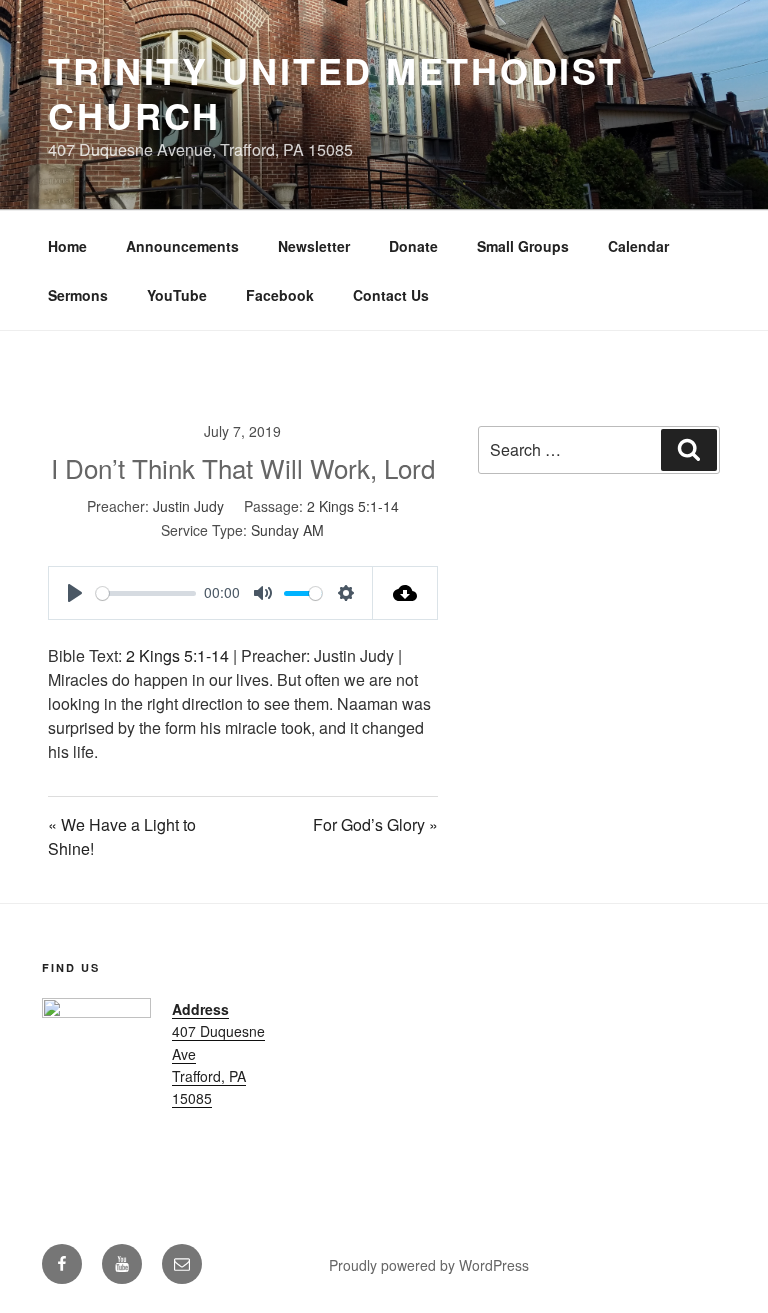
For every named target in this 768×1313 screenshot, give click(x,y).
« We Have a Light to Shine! (122, 836)
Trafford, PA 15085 (209, 1087)
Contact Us (391, 295)
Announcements (182, 246)
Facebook (280, 295)
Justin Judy (188, 506)
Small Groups (523, 246)
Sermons (78, 295)
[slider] (146, 593)
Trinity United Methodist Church (336, 92)
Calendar (638, 246)
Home (67, 246)
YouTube (177, 295)
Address (200, 1009)
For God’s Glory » (375, 824)
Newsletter (314, 246)
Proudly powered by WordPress (429, 1265)
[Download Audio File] (405, 593)
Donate (413, 246)
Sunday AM (287, 530)
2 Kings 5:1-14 (353, 506)
